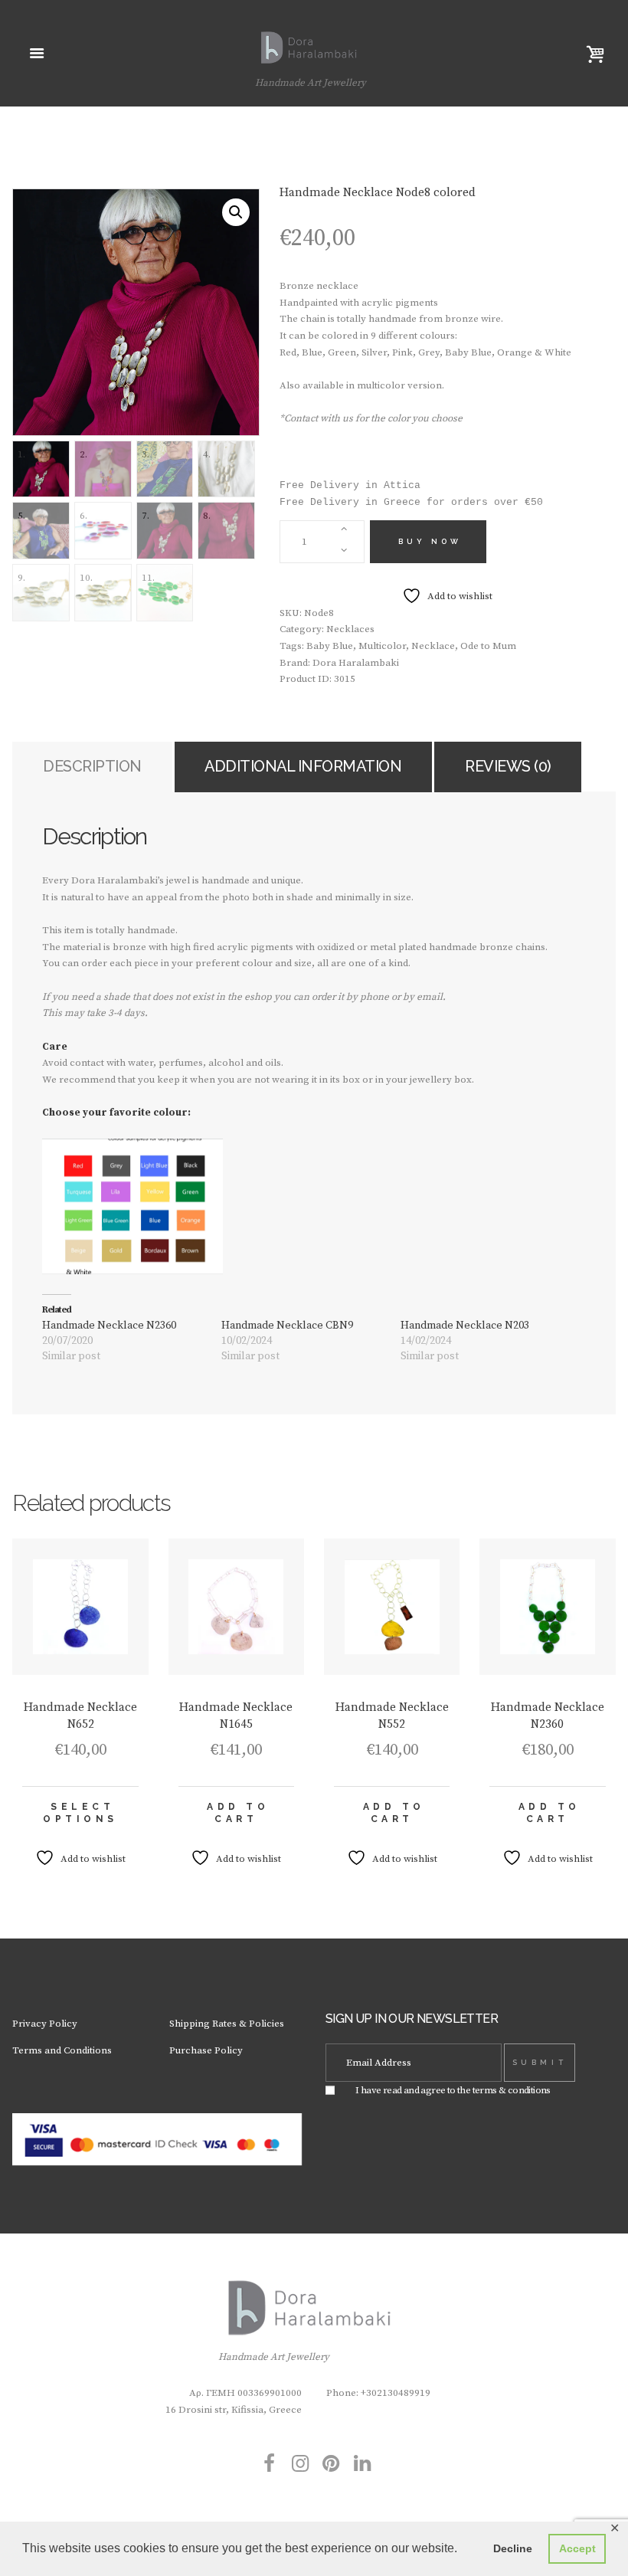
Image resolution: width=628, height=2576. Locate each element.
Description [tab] (92, 766)
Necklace (433, 646)
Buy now (430, 541)
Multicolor (382, 646)
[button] (236, 212)
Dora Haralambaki (356, 663)
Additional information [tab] (303, 766)
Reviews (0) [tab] (508, 766)
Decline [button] (513, 2548)
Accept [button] (577, 2548)
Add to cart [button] (238, 1813)
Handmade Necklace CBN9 (287, 1326)
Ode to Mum (488, 646)
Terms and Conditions (62, 2050)
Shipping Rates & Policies (227, 2024)
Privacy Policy (45, 2024)
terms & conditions (512, 2090)
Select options (80, 1813)
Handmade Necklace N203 (465, 1326)
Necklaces (350, 629)
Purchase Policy (206, 2050)
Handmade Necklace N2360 (109, 1326)
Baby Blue (330, 646)
